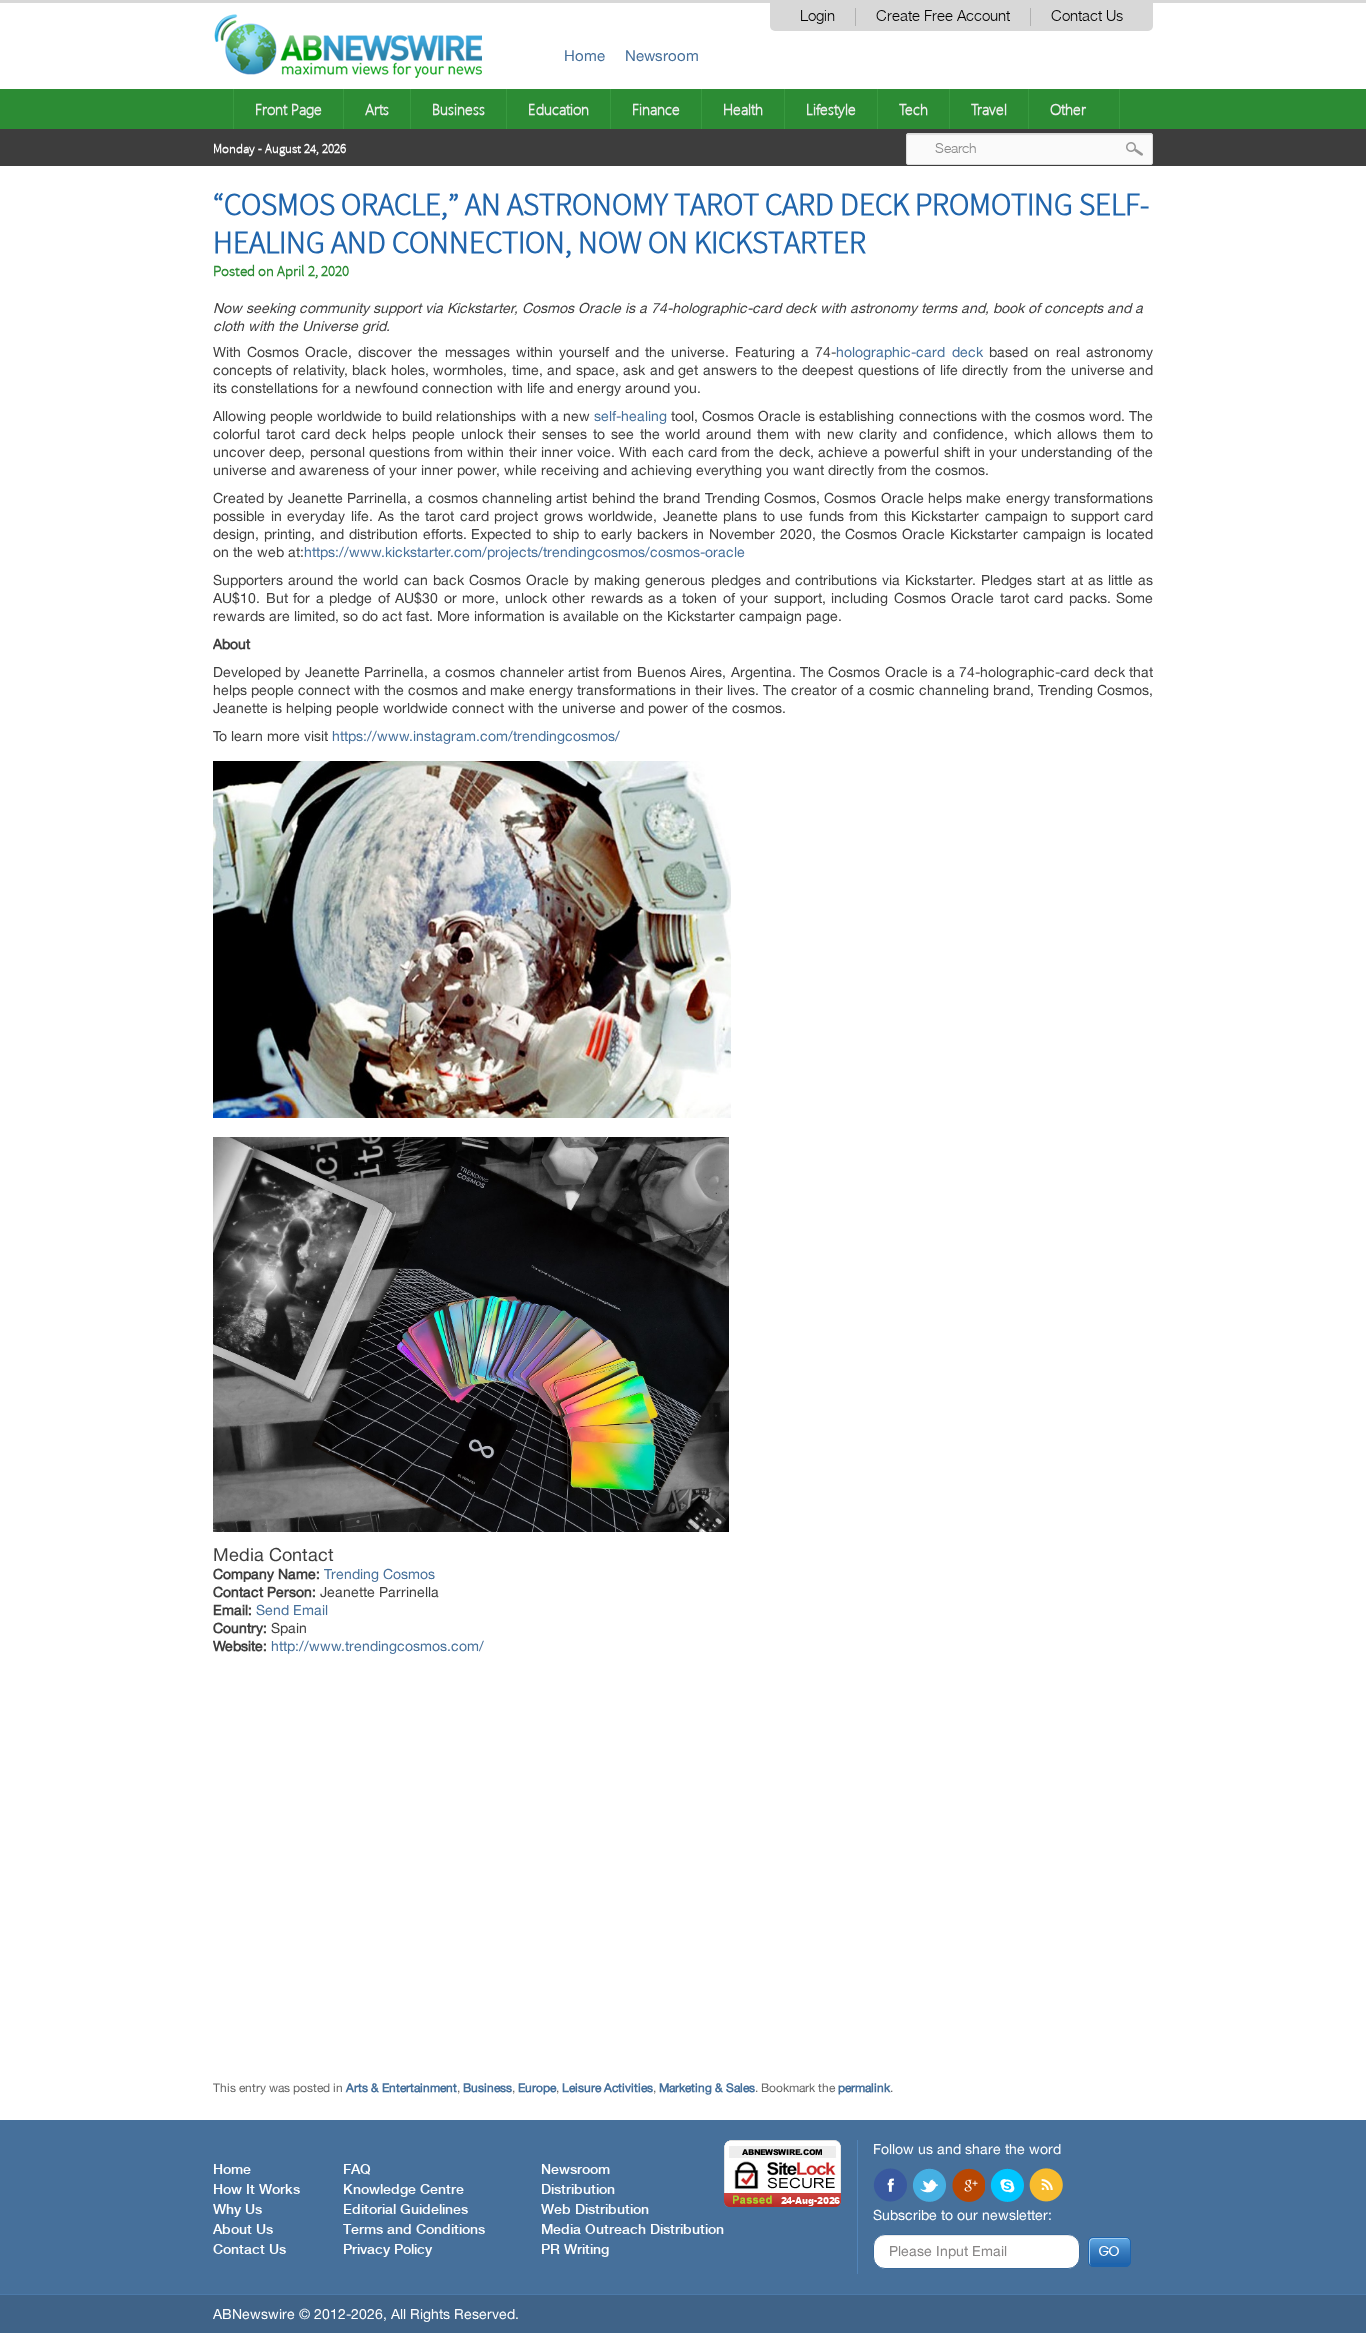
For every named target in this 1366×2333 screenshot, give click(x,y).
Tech (913, 109)
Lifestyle (831, 109)
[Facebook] (890, 2187)
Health (743, 109)
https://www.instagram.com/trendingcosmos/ (476, 736)
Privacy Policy (387, 2250)
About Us (243, 2230)
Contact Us (1087, 16)
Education (558, 109)
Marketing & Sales (707, 2088)
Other (1068, 109)
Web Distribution (595, 2210)
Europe (537, 2088)
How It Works (256, 2190)
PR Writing (575, 2250)
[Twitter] (929, 2187)
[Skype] (1007, 2187)
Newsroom (662, 55)
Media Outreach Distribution (632, 2230)
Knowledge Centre (403, 2190)
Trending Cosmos (379, 1574)
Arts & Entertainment (401, 2088)
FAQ (357, 2170)
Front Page (288, 109)
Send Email (292, 1610)
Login (817, 16)
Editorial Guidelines (405, 2210)
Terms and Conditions (414, 2230)
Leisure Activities (607, 2088)
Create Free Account (943, 16)
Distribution (578, 2190)
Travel (989, 109)
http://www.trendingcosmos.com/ (377, 1646)
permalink (864, 2088)
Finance (656, 109)
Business (458, 109)
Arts (377, 109)
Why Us (237, 2210)
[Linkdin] (968, 2187)
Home (584, 55)
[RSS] (1046, 2187)
